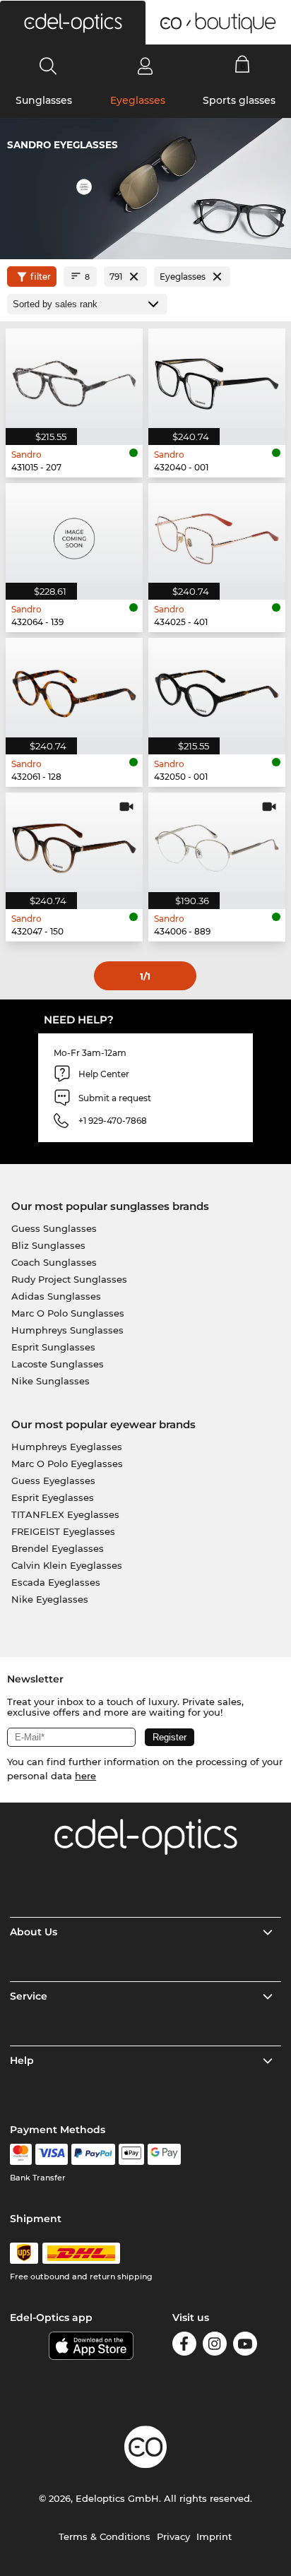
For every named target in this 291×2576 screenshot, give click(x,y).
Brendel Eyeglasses (58, 1548)
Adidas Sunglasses (56, 1296)
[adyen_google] (164, 2154)
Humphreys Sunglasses (67, 1330)
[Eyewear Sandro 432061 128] (74, 688)
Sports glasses (239, 100)
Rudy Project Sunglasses (69, 1279)
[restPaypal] (94, 2154)
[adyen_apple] (131, 2154)
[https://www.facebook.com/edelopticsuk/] (184, 2346)
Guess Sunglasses (54, 1228)
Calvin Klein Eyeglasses (67, 1565)
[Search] (48, 66)
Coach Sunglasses (54, 1262)
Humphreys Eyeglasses (67, 1447)
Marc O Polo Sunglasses (68, 1313)
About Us (34, 1932)
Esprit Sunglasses (53, 1347)
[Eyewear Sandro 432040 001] (217, 378)
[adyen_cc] (20, 2154)
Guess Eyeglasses (53, 1480)
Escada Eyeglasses (56, 1582)
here (85, 1776)
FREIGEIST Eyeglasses (63, 1531)
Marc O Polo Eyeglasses (67, 1464)
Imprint (214, 2536)
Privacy (173, 2536)
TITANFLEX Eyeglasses (65, 1514)
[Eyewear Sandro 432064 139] (74, 533)
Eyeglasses (138, 100)
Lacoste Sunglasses (58, 1364)
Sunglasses (44, 100)
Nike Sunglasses (51, 1381)
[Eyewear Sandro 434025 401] (217, 533)
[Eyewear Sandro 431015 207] (74, 378)
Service (29, 1996)
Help (22, 2060)
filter (41, 277)
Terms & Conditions (105, 2536)
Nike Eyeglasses (50, 1599)
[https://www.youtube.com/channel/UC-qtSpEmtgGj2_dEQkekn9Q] (245, 2346)
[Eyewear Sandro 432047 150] (74, 842)
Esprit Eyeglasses (53, 1497)
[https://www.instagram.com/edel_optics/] (215, 2346)
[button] (73, 23)
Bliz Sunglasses (48, 1245)
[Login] (145, 66)
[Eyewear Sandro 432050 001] (217, 688)
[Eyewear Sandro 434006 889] (217, 842)
